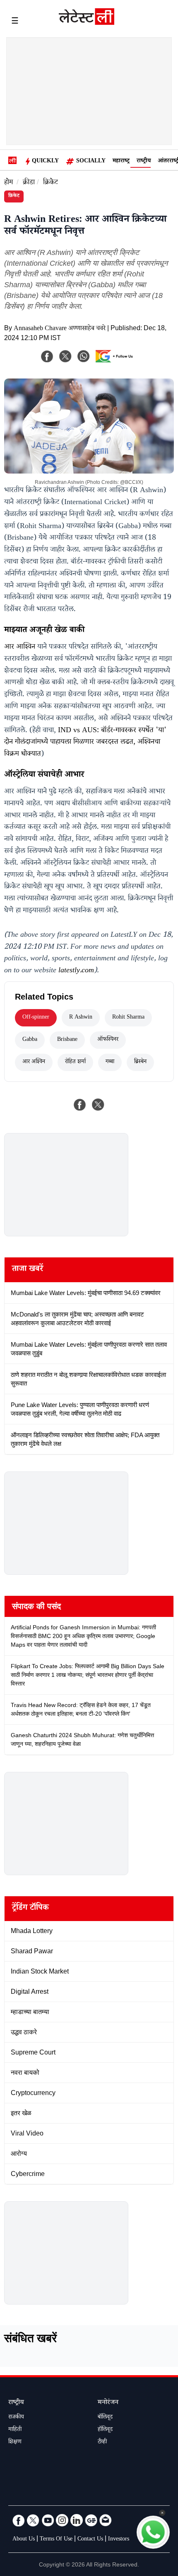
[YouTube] (48, 2520)
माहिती (15, 2430)
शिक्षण (15, 2443)
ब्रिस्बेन (140, 1062)
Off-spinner (36, 1018)
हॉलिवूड (105, 2430)
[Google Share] (116, 362)
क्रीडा (29, 183)
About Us (24, 2540)
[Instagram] (62, 2520)
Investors (119, 2540)
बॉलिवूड (105, 2418)
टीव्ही (102, 2443)
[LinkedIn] (77, 2520)
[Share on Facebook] (80, 1105)
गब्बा (110, 1062)
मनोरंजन (108, 2403)
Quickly (45, 162)
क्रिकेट (51, 183)
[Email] (106, 2520)
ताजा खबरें (28, 1270)
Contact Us (90, 2540)
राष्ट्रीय (144, 162)
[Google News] (91, 2520)
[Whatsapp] (84, 356)
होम (8, 183)
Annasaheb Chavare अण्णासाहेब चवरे (60, 329)
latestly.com (76, 971)
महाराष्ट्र (121, 162)
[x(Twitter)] (65, 356)
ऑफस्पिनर (108, 1040)
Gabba (30, 1040)
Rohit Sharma (128, 1018)
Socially (91, 162)
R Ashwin (81, 1018)
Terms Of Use (56, 2540)
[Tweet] (98, 1105)
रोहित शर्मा (75, 1062)
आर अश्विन (34, 1062)
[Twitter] (33, 2520)
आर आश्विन (20, 648)
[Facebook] (47, 356)
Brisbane (67, 1040)
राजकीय (16, 2418)
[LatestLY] (87, 23)
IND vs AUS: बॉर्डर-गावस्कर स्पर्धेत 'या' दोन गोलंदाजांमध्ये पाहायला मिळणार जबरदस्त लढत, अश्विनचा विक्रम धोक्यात (85, 743)
